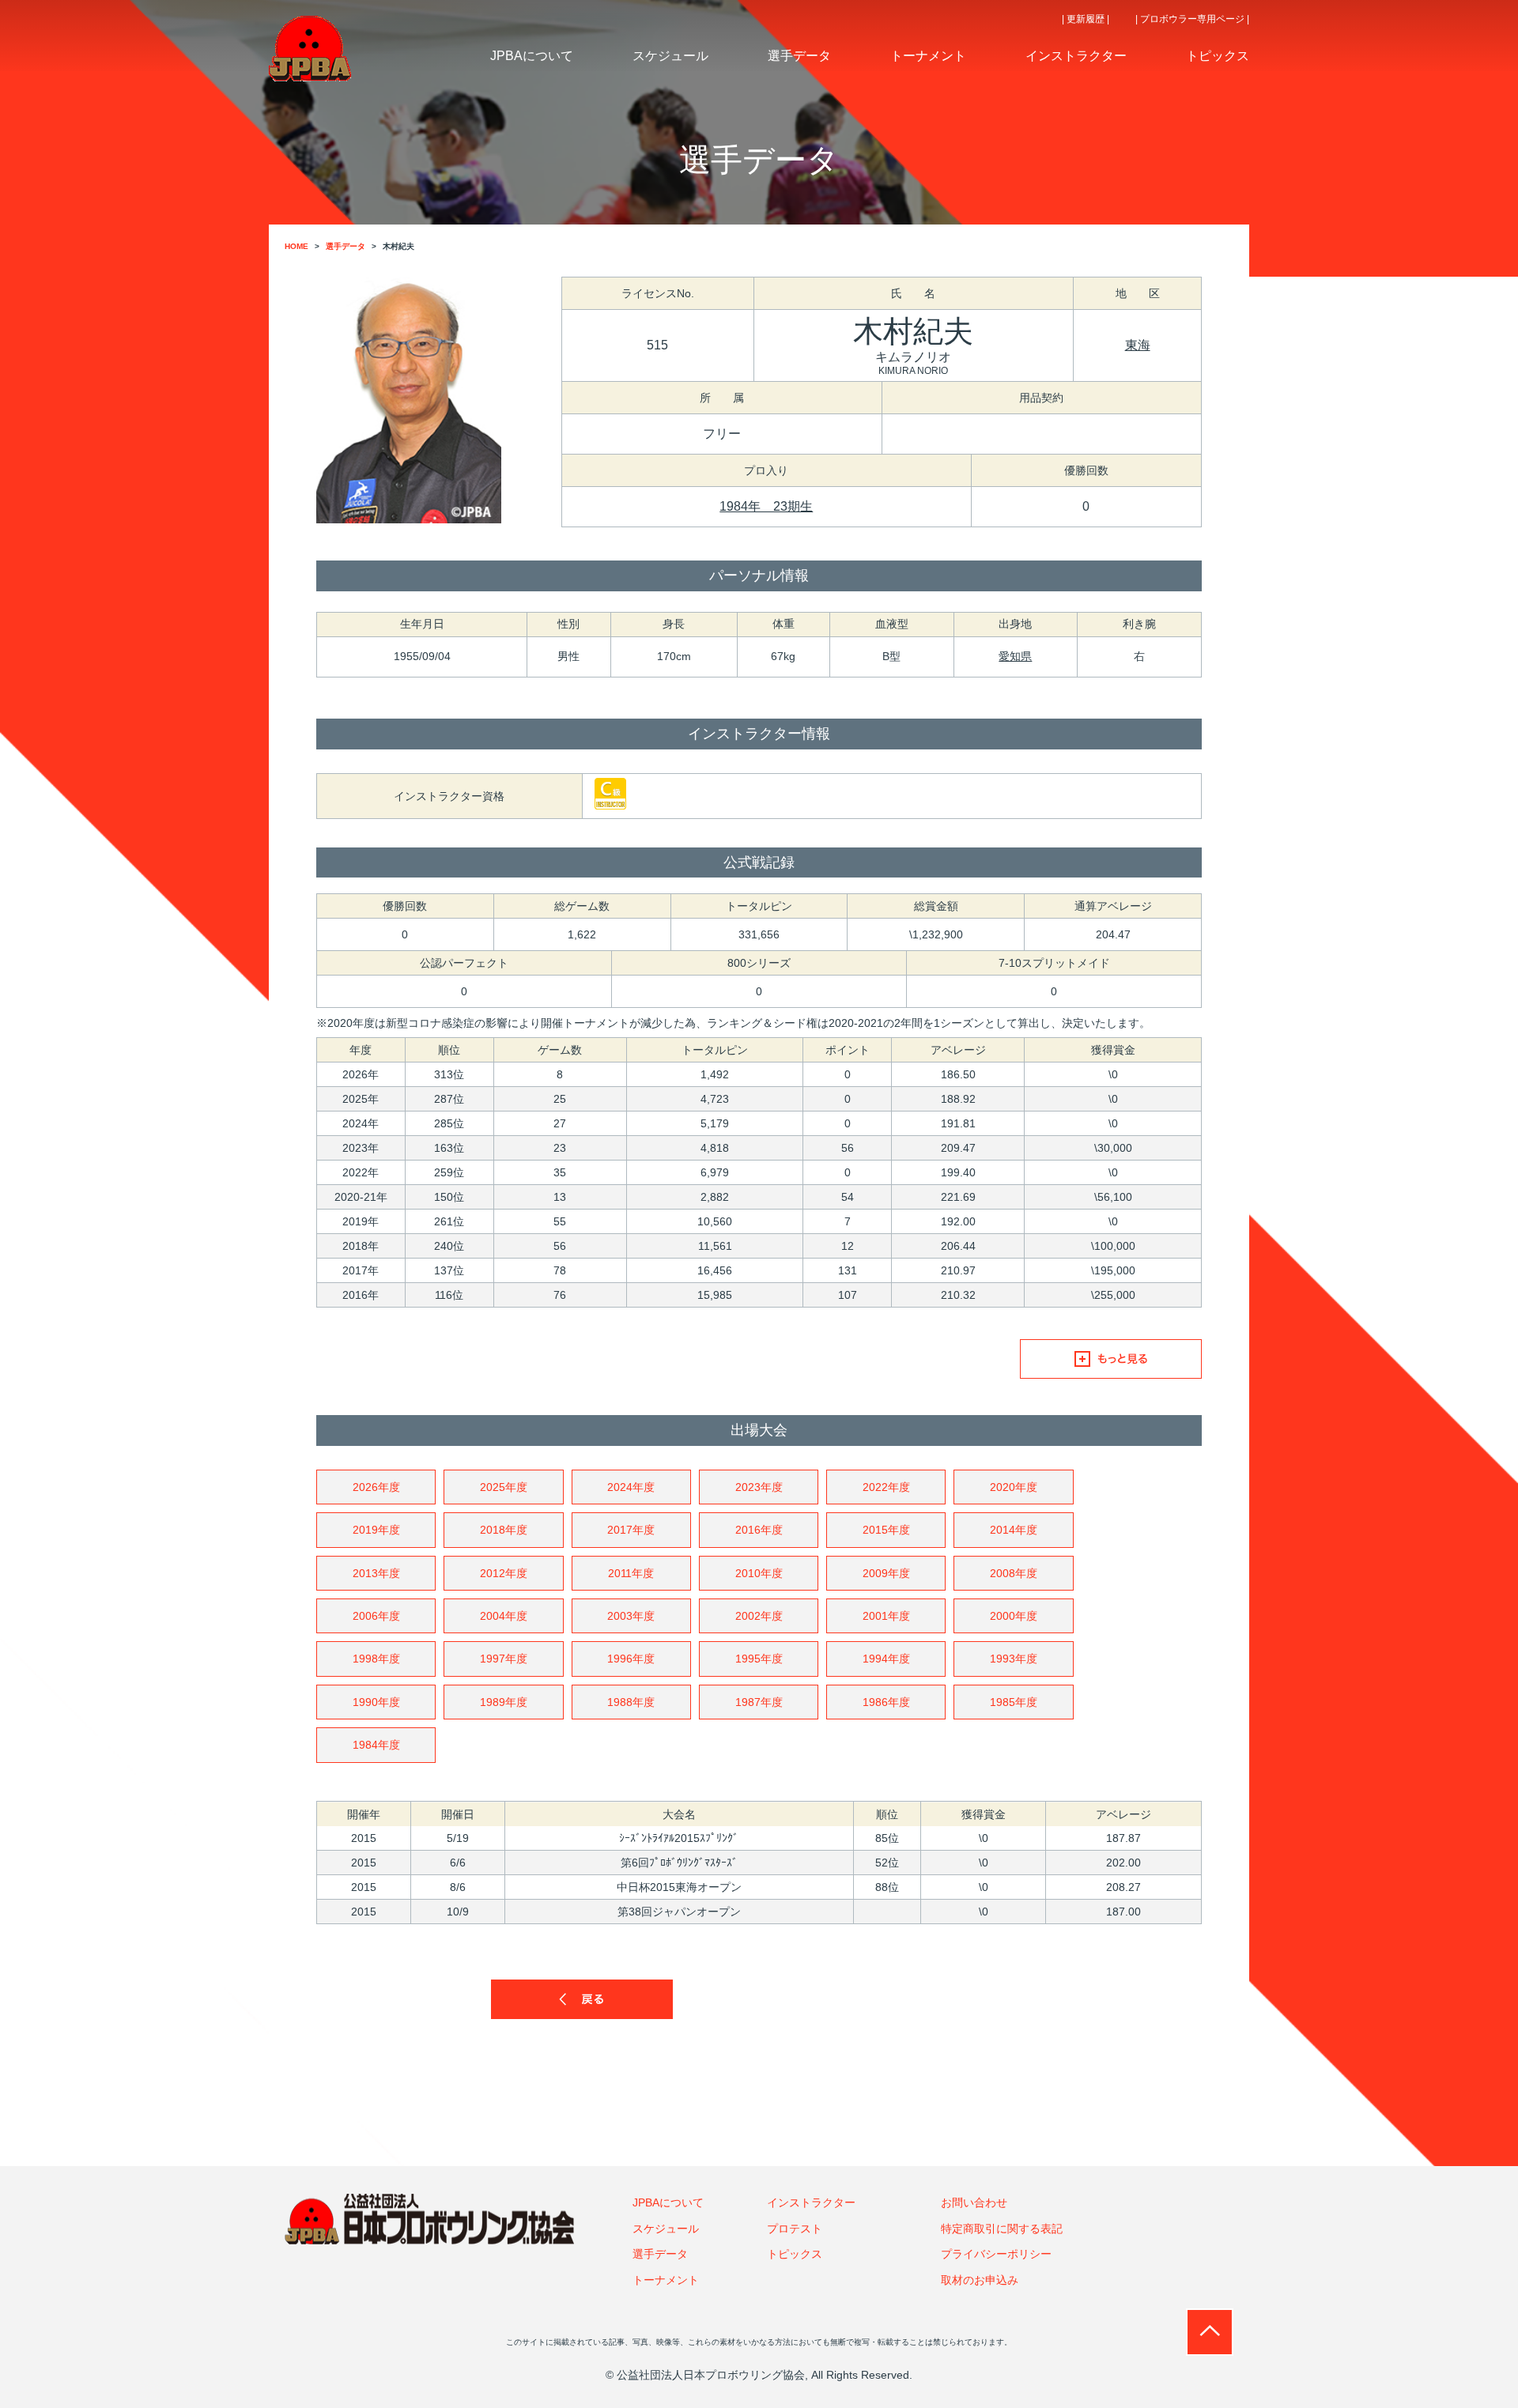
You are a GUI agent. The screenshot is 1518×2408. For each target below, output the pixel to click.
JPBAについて (668, 2202)
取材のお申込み (980, 2280)
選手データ (660, 2254)
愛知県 (1015, 656)
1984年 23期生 (766, 506)
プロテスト (795, 2229)
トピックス (795, 2254)
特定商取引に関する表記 (1002, 2229)
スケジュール (666, 2229)
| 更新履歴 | (1086, 19)
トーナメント (666, 2280)
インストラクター (811, 2202)
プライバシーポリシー (996, 2254)
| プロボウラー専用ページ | (1192, 19)
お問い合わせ (974, 2202)
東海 (1138, 345)
